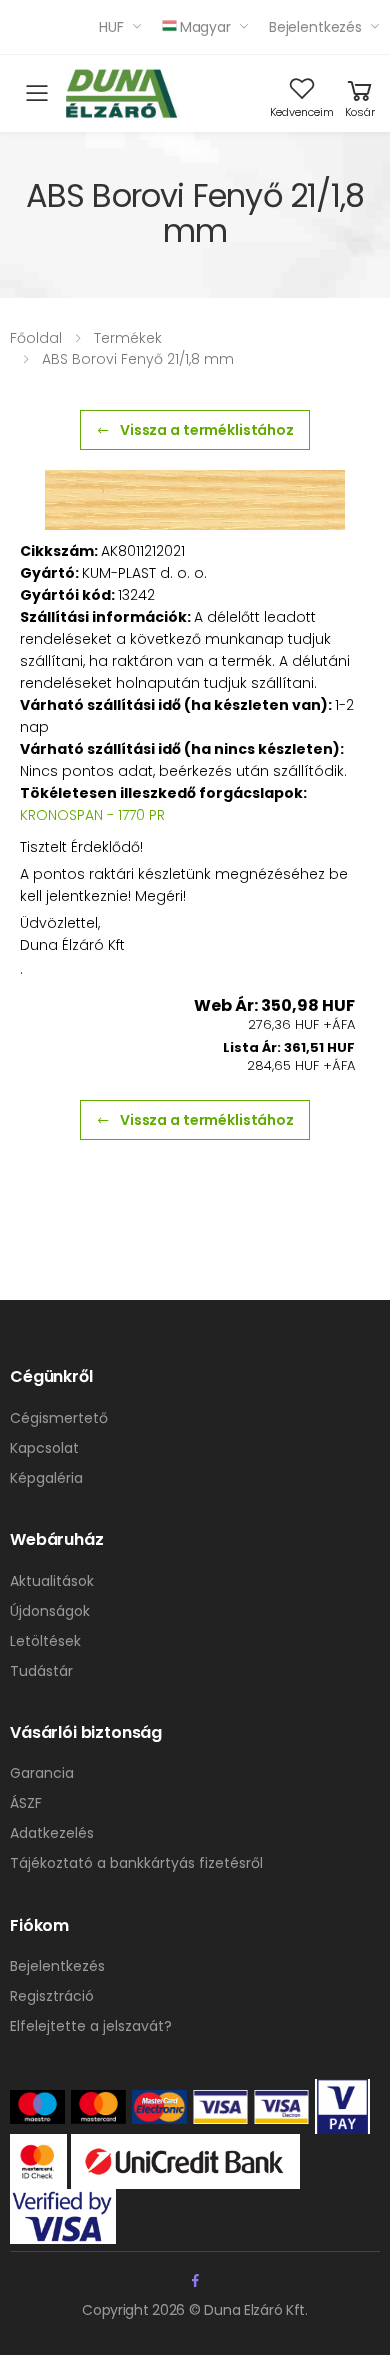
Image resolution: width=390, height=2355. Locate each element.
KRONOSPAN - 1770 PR (92, 815)
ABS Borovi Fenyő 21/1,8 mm (138, 359)
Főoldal (36, 338)
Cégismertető (59, 1418)
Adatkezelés (52, 1833)
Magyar (205, 27)
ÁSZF (26, 1803)
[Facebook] (195, 2280)
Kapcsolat (44, 1448)
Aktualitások (52, 1581)
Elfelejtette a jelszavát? (91, 2026)
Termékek (128, 338)
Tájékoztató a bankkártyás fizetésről (136, 1863)
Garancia (42, 1773)
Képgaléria (46, 1478)
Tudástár (41, 1671)
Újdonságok (50, 1611)
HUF (111, 27)
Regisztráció (52, 1996)
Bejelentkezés (315, 27)
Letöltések (45, 1641)
